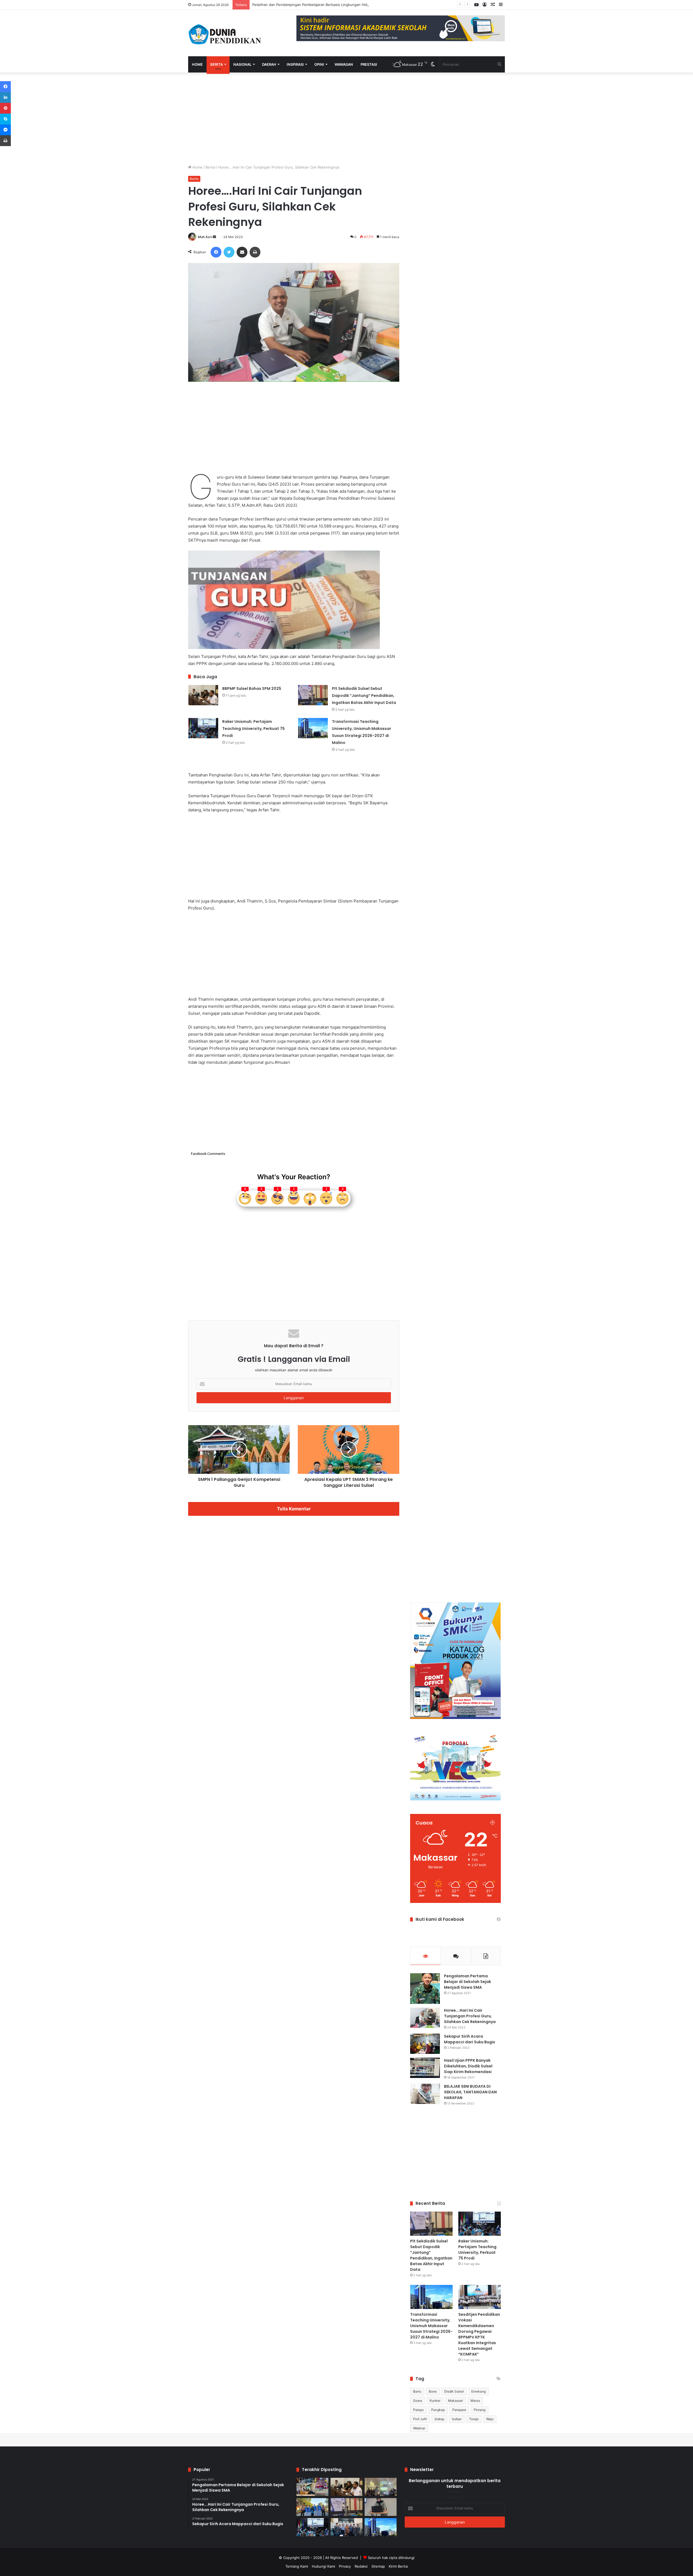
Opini (319, 64)
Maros (475, 2401)
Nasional (242, 64)
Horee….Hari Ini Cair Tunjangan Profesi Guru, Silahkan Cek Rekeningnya (470, 2016)
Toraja (474, 2419)
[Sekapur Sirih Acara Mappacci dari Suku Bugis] (425, 2044)
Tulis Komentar (294, 1509)
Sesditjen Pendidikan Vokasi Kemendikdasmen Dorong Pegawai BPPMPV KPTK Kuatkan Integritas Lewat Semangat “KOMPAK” (479, 2334)
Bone (433, 2391)
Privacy (345, 2566)
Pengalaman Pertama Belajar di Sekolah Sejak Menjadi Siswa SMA (468, 1982)
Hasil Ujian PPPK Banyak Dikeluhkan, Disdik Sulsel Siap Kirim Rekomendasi (468, 2066)
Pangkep (438, 2410)
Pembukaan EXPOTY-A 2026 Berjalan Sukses (290, 5)
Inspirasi (295, 64)
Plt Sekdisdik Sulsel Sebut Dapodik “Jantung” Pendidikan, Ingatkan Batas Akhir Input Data (364, 696)
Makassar (455, 2401)
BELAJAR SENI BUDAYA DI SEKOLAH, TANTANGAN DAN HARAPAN (470, 2092)
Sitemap (378, 2566)
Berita (217, 64)
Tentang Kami (297, 2566)
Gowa (418, 2401)
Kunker (435, 2401)
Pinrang (480, 2410)
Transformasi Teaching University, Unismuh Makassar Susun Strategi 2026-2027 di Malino (431, 2326)
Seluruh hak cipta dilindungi (391, 2558)
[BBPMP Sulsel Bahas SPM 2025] (203, 695)
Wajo (490, 2419)
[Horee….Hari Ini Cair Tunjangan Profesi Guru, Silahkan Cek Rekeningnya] (425, 2018)
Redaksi (361, 2566)
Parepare (459, 2410)
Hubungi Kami (323, 2566)
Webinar (419, 2428)
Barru (417, 2391)
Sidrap (439, 2419)
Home (197, 64)
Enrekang (478, 2391)
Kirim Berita (398, 2566)
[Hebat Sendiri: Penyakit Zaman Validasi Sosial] (381, 2507)
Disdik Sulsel (454, 2391)
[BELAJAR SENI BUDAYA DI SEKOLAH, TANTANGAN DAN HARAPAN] (425, 2094)
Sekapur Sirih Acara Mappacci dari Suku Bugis (470, 2039)
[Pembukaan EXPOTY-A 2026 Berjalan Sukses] (312, 2507)
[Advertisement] (294, 118)
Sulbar (457, 2419)
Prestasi (369, 64)
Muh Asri (205, 237)
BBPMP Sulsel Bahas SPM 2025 (252, 689)
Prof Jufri (420, 2419)
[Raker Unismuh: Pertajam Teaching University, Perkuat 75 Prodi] (203, 728)
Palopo (418, 2410)
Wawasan (344, 64)
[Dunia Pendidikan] (225, 33)
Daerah (269, 64)
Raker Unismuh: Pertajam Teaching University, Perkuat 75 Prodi (254, 729)
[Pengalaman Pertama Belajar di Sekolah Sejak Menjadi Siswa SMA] (425, 1989)
